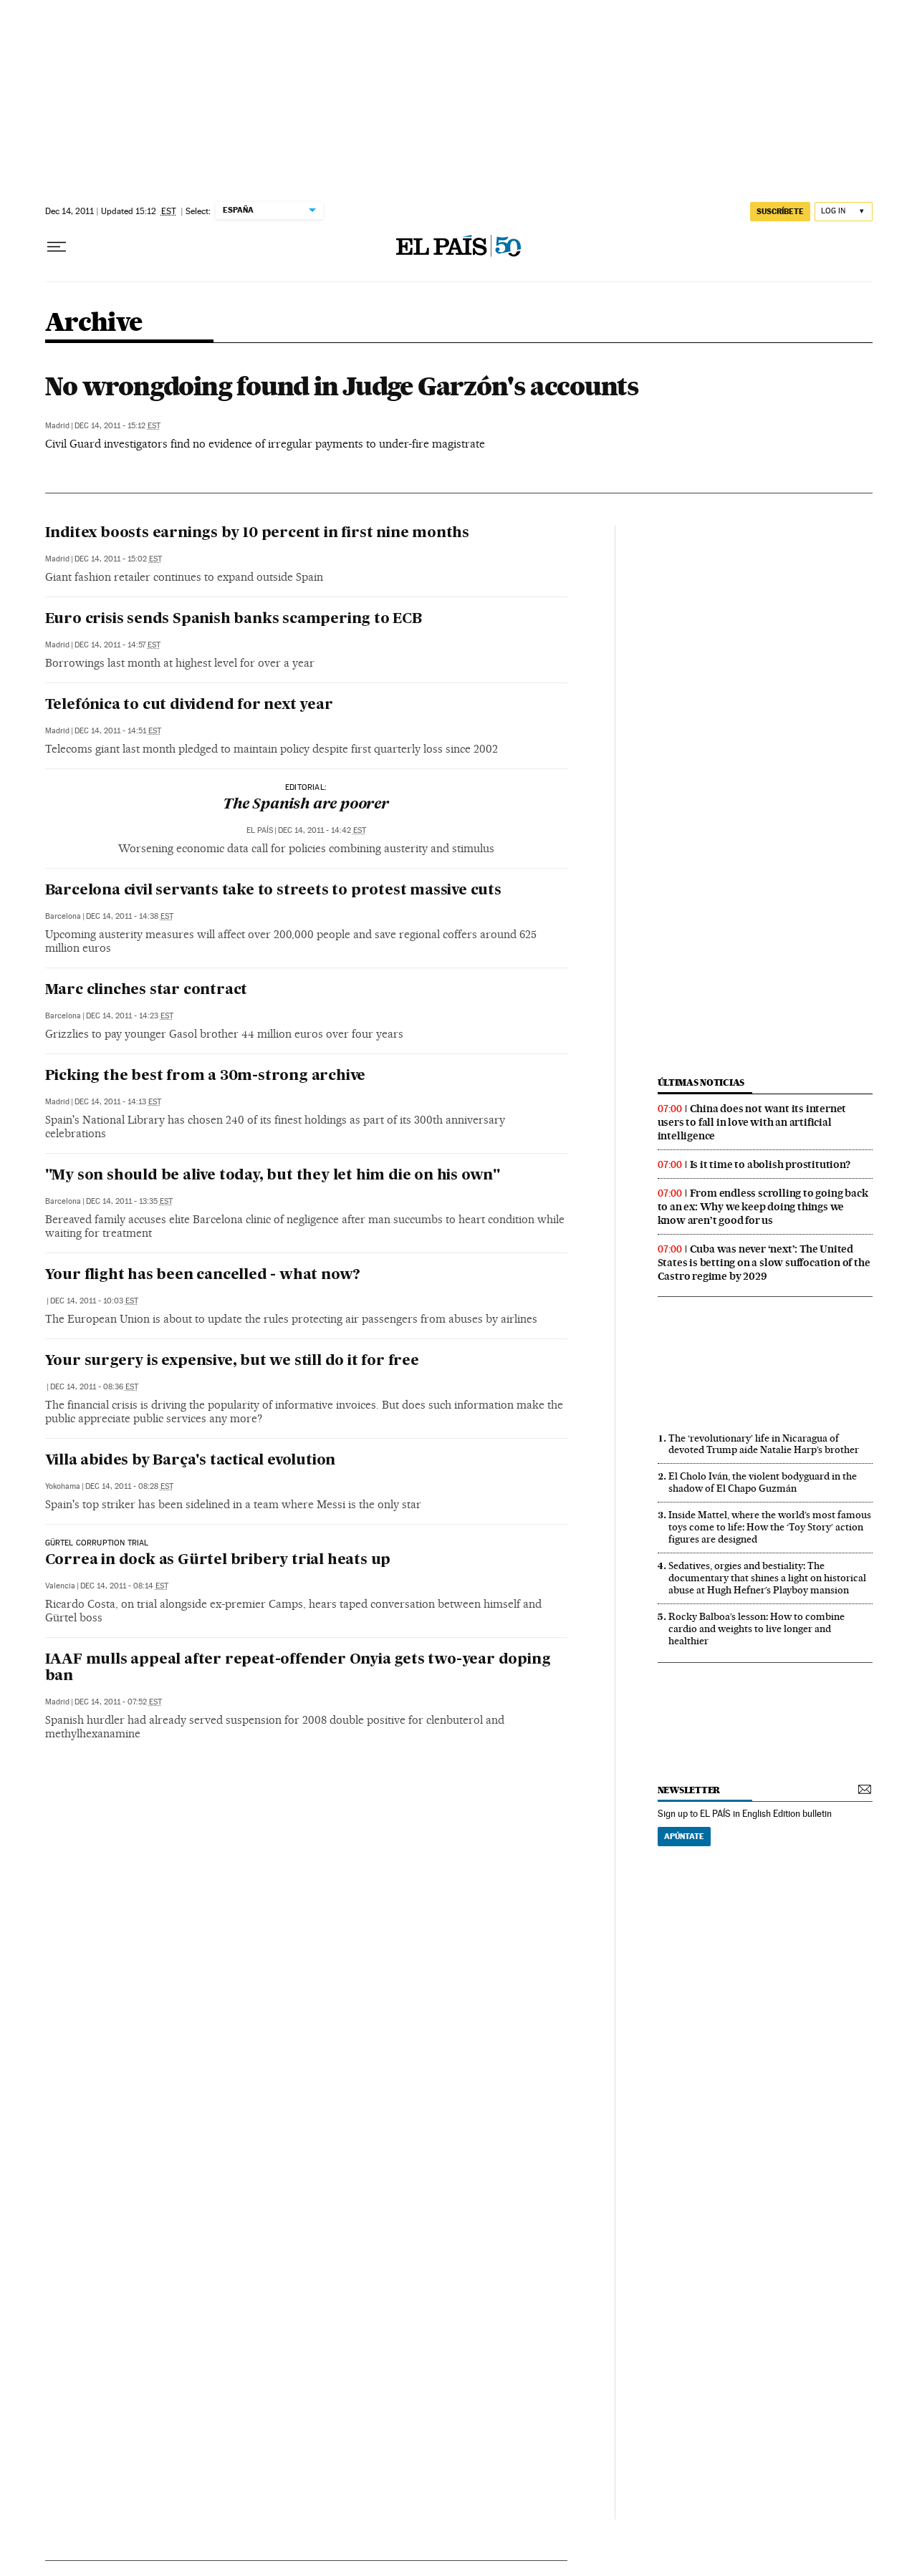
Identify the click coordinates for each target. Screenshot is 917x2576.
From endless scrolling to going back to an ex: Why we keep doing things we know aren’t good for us (763, 1207)
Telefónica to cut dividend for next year (189, 705)
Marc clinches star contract (147, 990)
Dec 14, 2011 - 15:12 (117, 426)
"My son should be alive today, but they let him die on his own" (273, 1176)
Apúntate (684, 1836)
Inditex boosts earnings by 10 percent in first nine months (257, 534)
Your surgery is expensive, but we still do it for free (232, 1361)
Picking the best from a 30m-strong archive (206, 1076)
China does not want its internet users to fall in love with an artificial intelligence (752, 1122)
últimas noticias (701, 1082)
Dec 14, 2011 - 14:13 (118, 1102)
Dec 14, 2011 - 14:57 (117, 645)
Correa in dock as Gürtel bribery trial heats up (218, 1560)
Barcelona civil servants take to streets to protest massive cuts (273, 891)
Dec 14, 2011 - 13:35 (129, 1201)
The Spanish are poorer (306, 805)
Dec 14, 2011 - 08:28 (129, 1486)
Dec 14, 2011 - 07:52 (118, 1702)
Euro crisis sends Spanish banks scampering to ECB (234, 619)
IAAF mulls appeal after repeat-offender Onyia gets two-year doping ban (298, 1668)
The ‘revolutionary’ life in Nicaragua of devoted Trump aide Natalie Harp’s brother (764, 1444)
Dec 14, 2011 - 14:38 (130, 916)
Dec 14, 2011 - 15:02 (118, 559)
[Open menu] (57, 247)
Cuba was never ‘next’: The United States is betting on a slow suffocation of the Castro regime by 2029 (764, 1263)
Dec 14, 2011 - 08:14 (124, 1586)
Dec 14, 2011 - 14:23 (130, 1016)
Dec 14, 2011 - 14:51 (118, 731)
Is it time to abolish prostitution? (770, 1164)
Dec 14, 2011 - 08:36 (94, 1387)
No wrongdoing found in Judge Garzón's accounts (342, 386)
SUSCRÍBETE (780, 211)
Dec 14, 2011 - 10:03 (94, 1301)
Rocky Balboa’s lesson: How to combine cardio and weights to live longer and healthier (757, 1629)
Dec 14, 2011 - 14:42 (322, 830)
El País (260, 830)
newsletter (689, 1790)
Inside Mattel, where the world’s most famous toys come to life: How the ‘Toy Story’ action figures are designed (770, 1527)
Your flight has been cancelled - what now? (203, 1275)
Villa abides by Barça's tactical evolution (191, 1461)
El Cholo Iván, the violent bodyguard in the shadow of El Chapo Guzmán (763, 1482)
